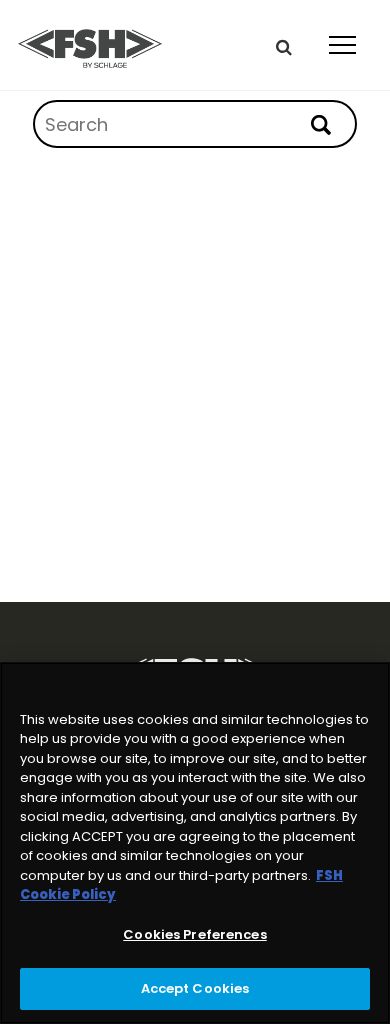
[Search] (330, 125)
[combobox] (194, 124)
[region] (195, 843)
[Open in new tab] (90, 44)
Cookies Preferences (194, 934)
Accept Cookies (195, 988)
